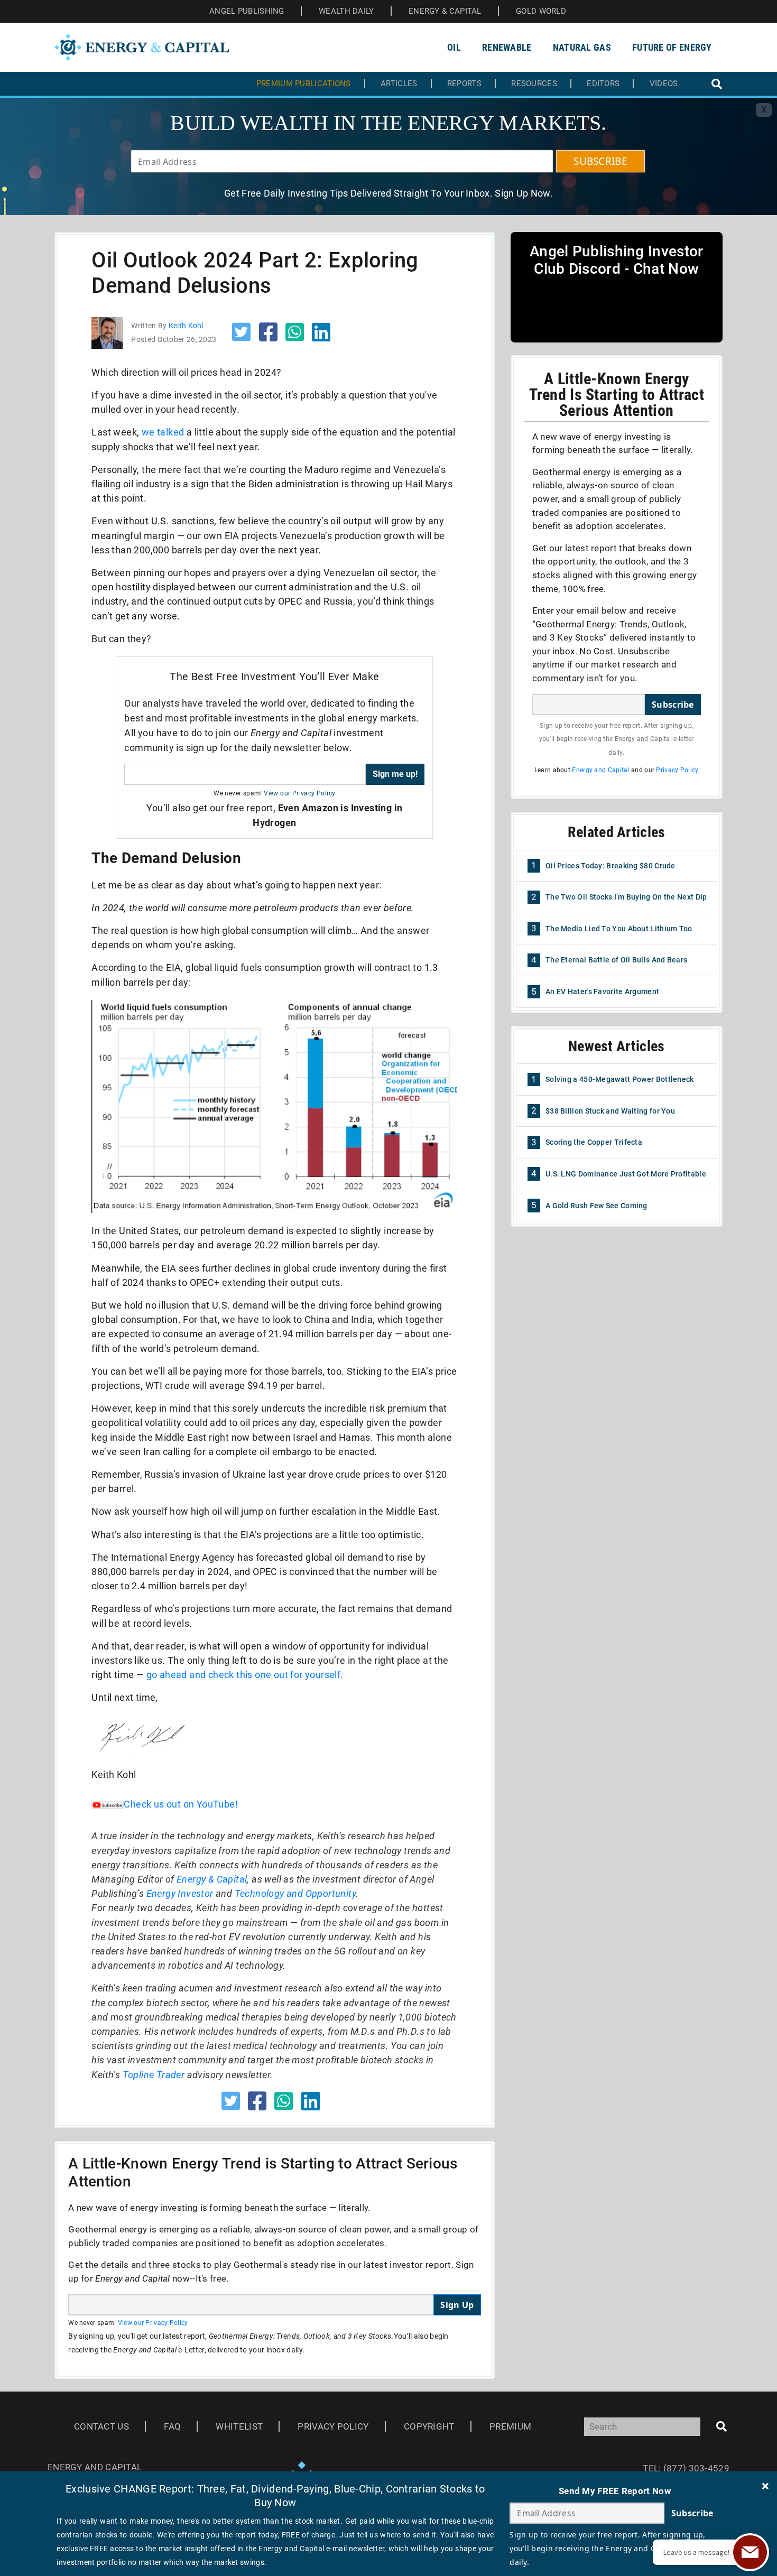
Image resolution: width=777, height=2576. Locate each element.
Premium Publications (304, 84)
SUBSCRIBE (600, 161)
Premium (510, 2426)
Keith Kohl (186, 326)
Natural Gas (582, 47)
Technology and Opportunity (295, 1893)
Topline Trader (154, 2075)
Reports (464, 84)
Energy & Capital (212, 1879)
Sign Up (457, 2305)
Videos (664, 84)
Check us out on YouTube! (181, 1804)
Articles (399, 84)
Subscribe (673, 705)
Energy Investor (180, 1893)
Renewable (507, 47)
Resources (534, 84)
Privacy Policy (677, 770)
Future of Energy (672, 47)
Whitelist (239, 2426)
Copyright (429, 2426)
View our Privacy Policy (299, 793)
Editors (603, 84)
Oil (454, 47)
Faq (172, 2426)
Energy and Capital (600, 770)
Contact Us (101, 2426)
